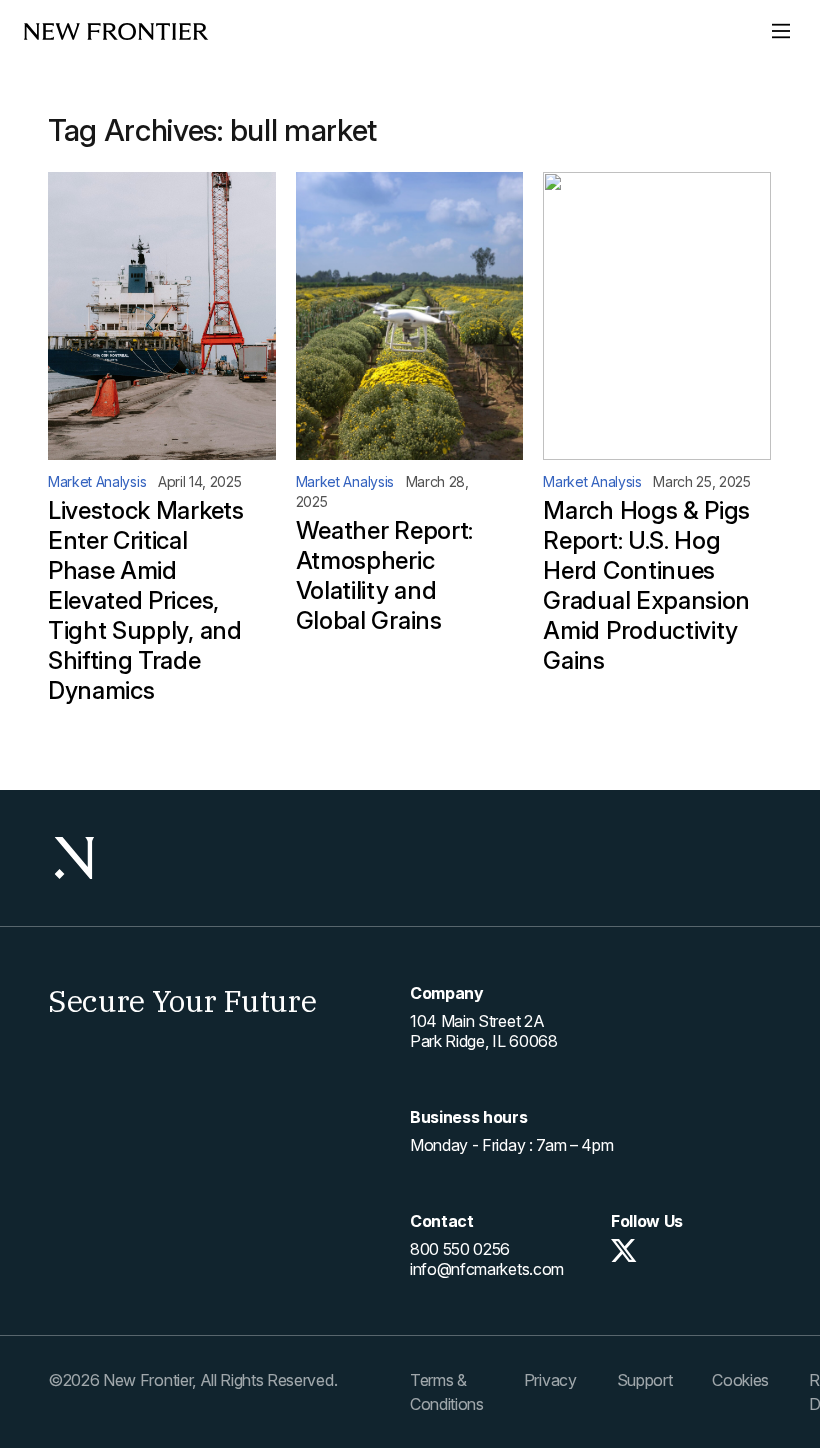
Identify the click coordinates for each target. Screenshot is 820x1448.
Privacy (550, 1380)
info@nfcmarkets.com (487, 1269)
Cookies (740, 1380)
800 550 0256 (460, 1249)
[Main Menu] (781, 31)
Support (645, 1380)
